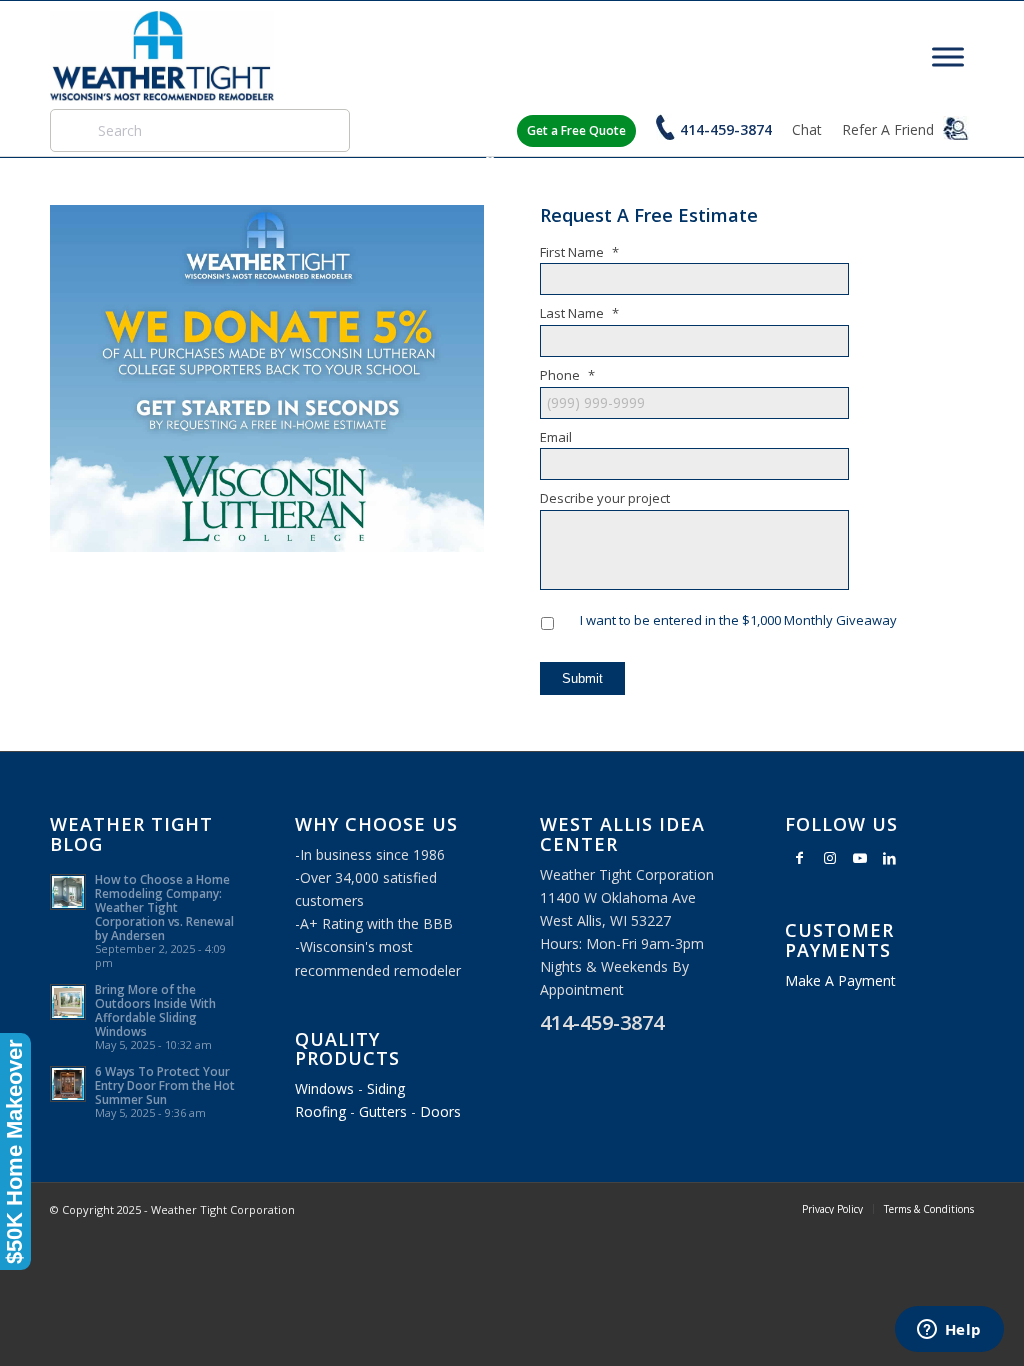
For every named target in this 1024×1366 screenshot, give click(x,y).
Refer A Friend (890, 129)
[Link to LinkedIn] (890, 858)
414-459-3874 (726, 129)
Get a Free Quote (576, 130)
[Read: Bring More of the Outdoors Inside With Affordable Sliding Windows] (68, 1002)
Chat (807, 129)
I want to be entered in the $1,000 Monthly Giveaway (738, 620)
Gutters (383, 1111)
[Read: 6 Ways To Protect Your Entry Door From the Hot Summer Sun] (68, 1084)
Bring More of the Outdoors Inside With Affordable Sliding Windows (155, 1010)
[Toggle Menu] (948, 56)
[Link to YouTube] (860, 858)
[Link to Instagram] (830, 858)
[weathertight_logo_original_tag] (162, 56)
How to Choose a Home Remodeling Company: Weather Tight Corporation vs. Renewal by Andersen (164, 907)
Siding (386, 1088)
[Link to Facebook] (800, 858)
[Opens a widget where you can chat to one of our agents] (949, 1331)
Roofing (320, 1111)
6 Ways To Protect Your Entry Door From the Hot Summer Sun (165, 1085)
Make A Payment (840, 980)
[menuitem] (832, 1209)
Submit (582, 678)
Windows (324, 1088)
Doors (440, 1111)
